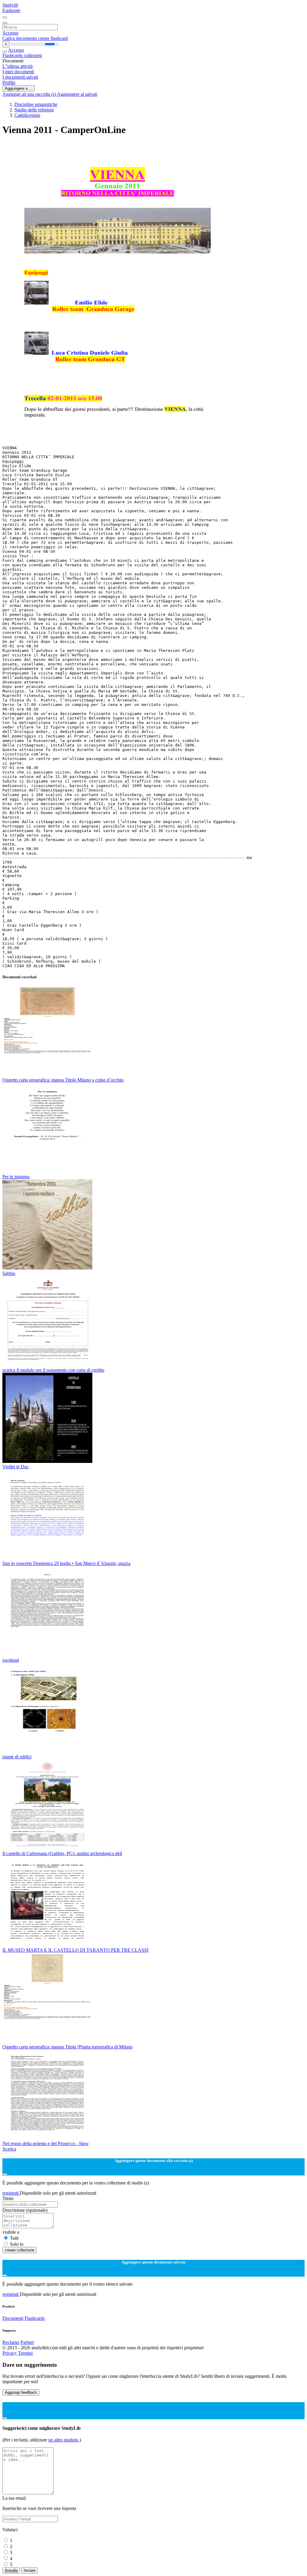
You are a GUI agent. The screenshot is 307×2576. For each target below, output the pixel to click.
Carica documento (20, 38)
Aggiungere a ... (19, 88)
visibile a (11, 2232)
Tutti (14, 2238)
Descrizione (25, 2210)
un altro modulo (64, 2440)
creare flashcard (53, 38)
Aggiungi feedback (21, 2392)
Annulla (11, 2570)
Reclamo (11, 2342)
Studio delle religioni (34, 110)
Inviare (30, 2570)
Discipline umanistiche (36, 104)
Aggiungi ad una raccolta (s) (30, 94)
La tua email (14, 2498)
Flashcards (13, 55)
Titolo (8, 2198)
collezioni (33, 55)
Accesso (10, 33)
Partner (27, 2342)
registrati (11, 2193)
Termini (25, 2353)
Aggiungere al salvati (77, 94)
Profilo (9, 82)
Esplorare (11, 10)
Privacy (10, 2353)
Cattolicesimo (27, 115)
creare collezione (19, 2250)
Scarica (9, 2149)
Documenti (13, 2318)
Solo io (17, 2244)
